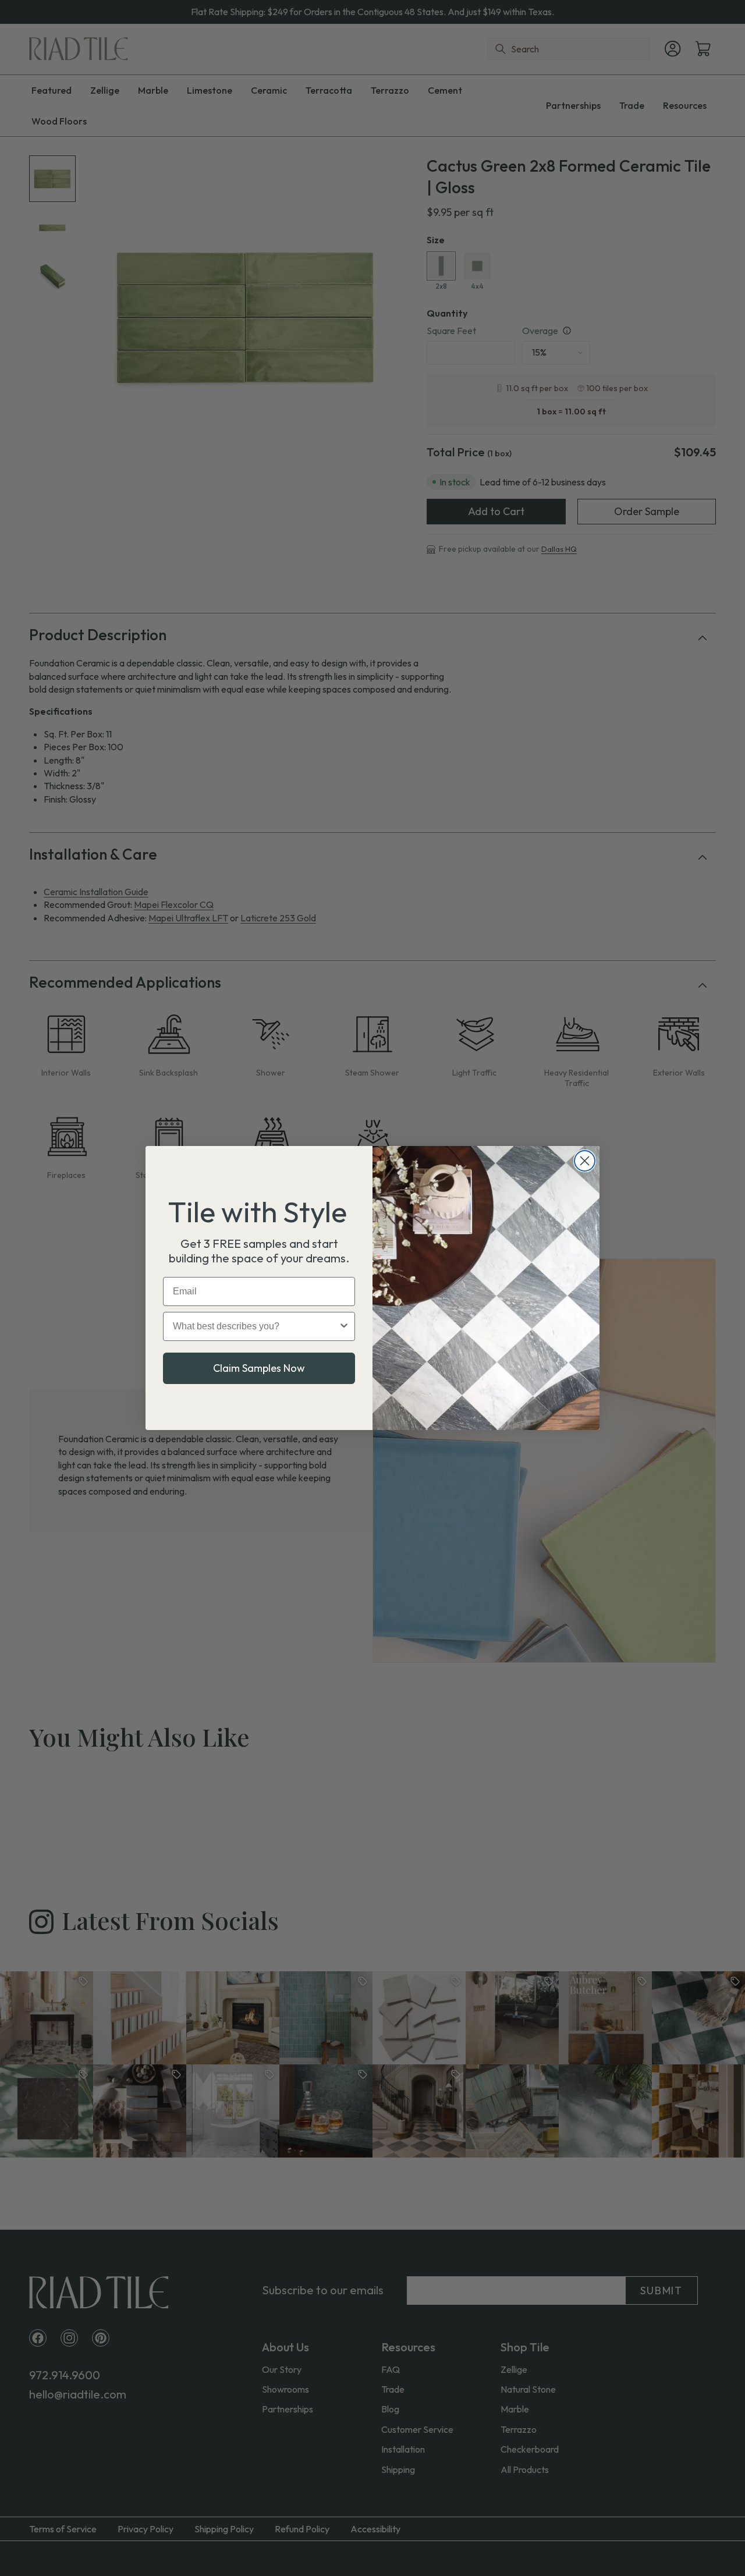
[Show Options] (344, 1326)
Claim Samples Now (259, 1368)
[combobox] (256, 1326)
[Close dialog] (585, 1161)
